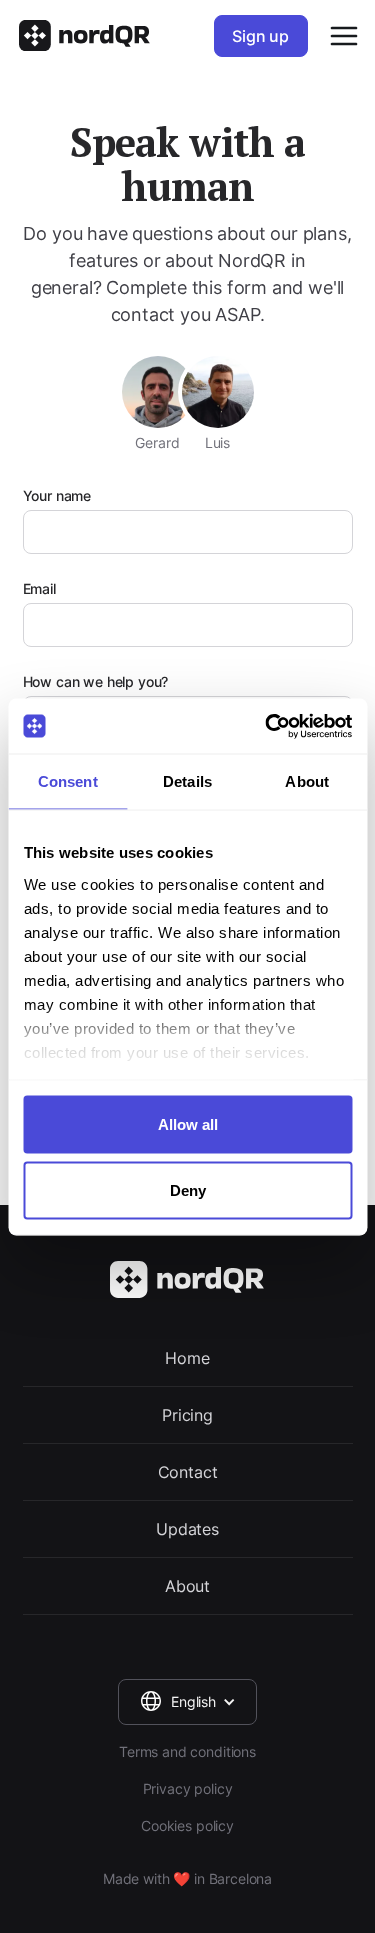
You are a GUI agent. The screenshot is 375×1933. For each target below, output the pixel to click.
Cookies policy (187, 1825)
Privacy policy (188, 1788)
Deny (188, 1189)
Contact (188, 1472)
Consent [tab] (68, 781)
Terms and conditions (187, 1751)
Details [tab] (187, 781)
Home (187, 1358)
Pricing (187, 1415)
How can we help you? (96, 681)
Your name (57, 495)
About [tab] (307, 781)
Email (39, 588)
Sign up (260, 36)
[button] (187, 1702)
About (187, 1586)
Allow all (188, 1124)
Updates (187, 1529)
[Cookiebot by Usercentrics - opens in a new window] (267, 726)
